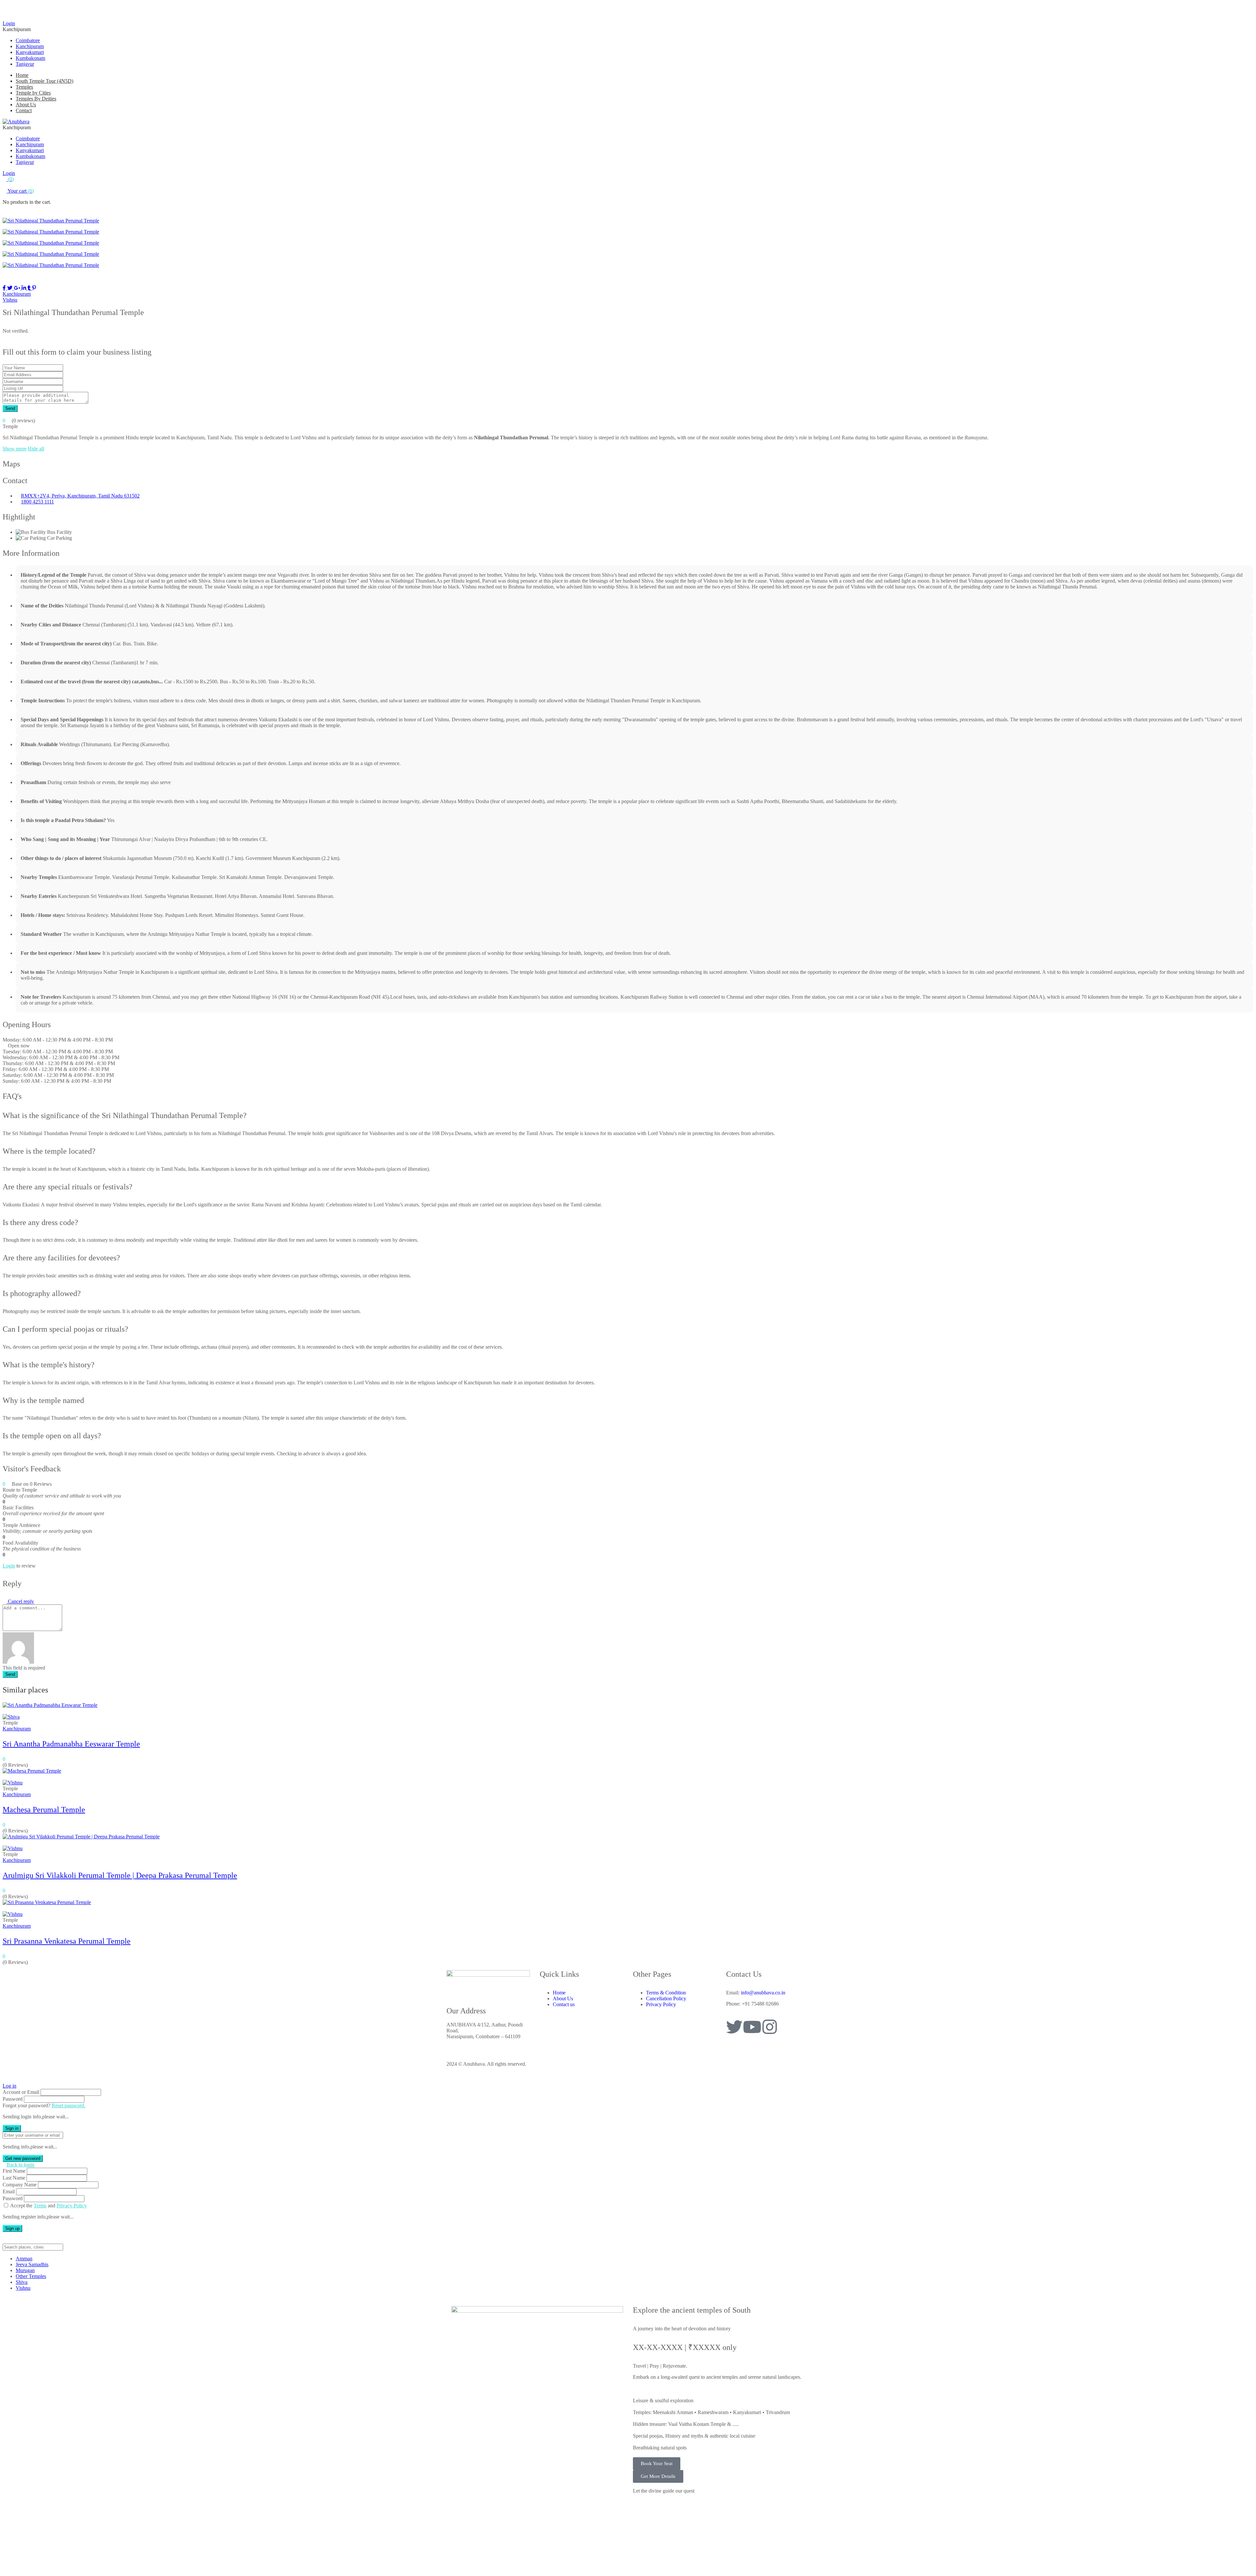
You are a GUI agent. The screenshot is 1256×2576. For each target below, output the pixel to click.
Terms (40, 2206)
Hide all (36, 449)
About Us (26, 105)
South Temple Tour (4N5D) (44, 81)
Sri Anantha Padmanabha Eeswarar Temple (71, 1744)
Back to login (20, 2165)
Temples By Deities (36, 99)
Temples (24, 87)
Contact (24, 110)
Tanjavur (25, 64)
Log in (9, 2086)
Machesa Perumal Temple (44, 1810)
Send (10, 408)
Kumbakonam (30, 58)
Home (22, 75)
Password (13, 2099)
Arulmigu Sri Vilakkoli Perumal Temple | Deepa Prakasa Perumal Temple (120, 1875)
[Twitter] (734, 2027)
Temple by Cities (33, 93)
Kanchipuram (30, 46)
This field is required (24, 1668)
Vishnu (10, 300)
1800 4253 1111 (37, 502)
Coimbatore (28, 40)
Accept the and (48, 2206)
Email (9, 2191)
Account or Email (21, 2092)
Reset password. (69, 2105)
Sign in (12, 2128)
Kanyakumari (30, 52)
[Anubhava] (16, 122)
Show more (15, 449)
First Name (14, 2171)
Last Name (14, 2178)
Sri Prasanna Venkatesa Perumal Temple (67, 1941)
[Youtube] (752, 2027)
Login (9, 23)
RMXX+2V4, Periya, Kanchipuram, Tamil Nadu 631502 (80, 496)
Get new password (23, 2158)
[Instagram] (770, 2027)
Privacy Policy (72, 2206)
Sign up (12, 2228)
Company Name (20, 2185)
